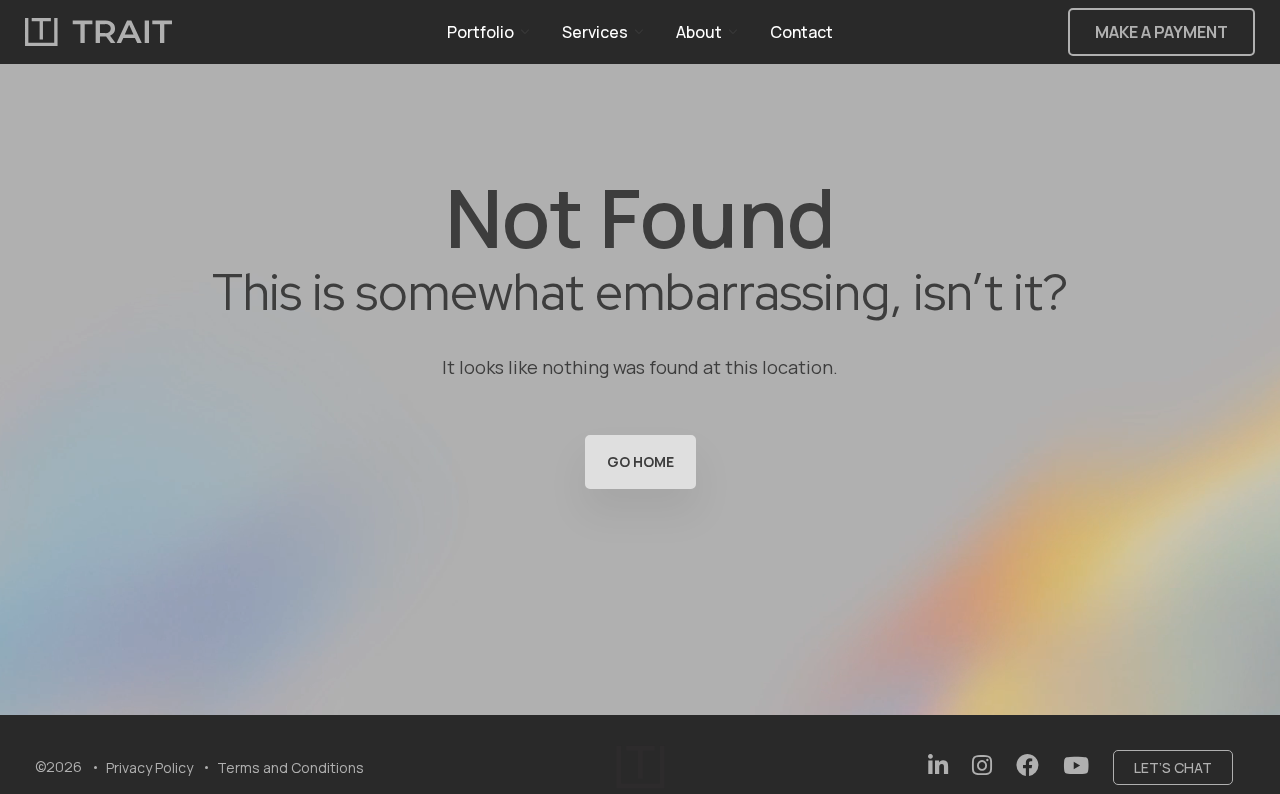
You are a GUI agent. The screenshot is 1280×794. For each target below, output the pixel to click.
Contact (801, 32)
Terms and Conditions (290, 767)
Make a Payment (1161, 32)
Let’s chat (1173, 767)
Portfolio (480, 32)
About (699, 32)
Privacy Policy (149, 767)
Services (595, 32)
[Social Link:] (938, 765)
